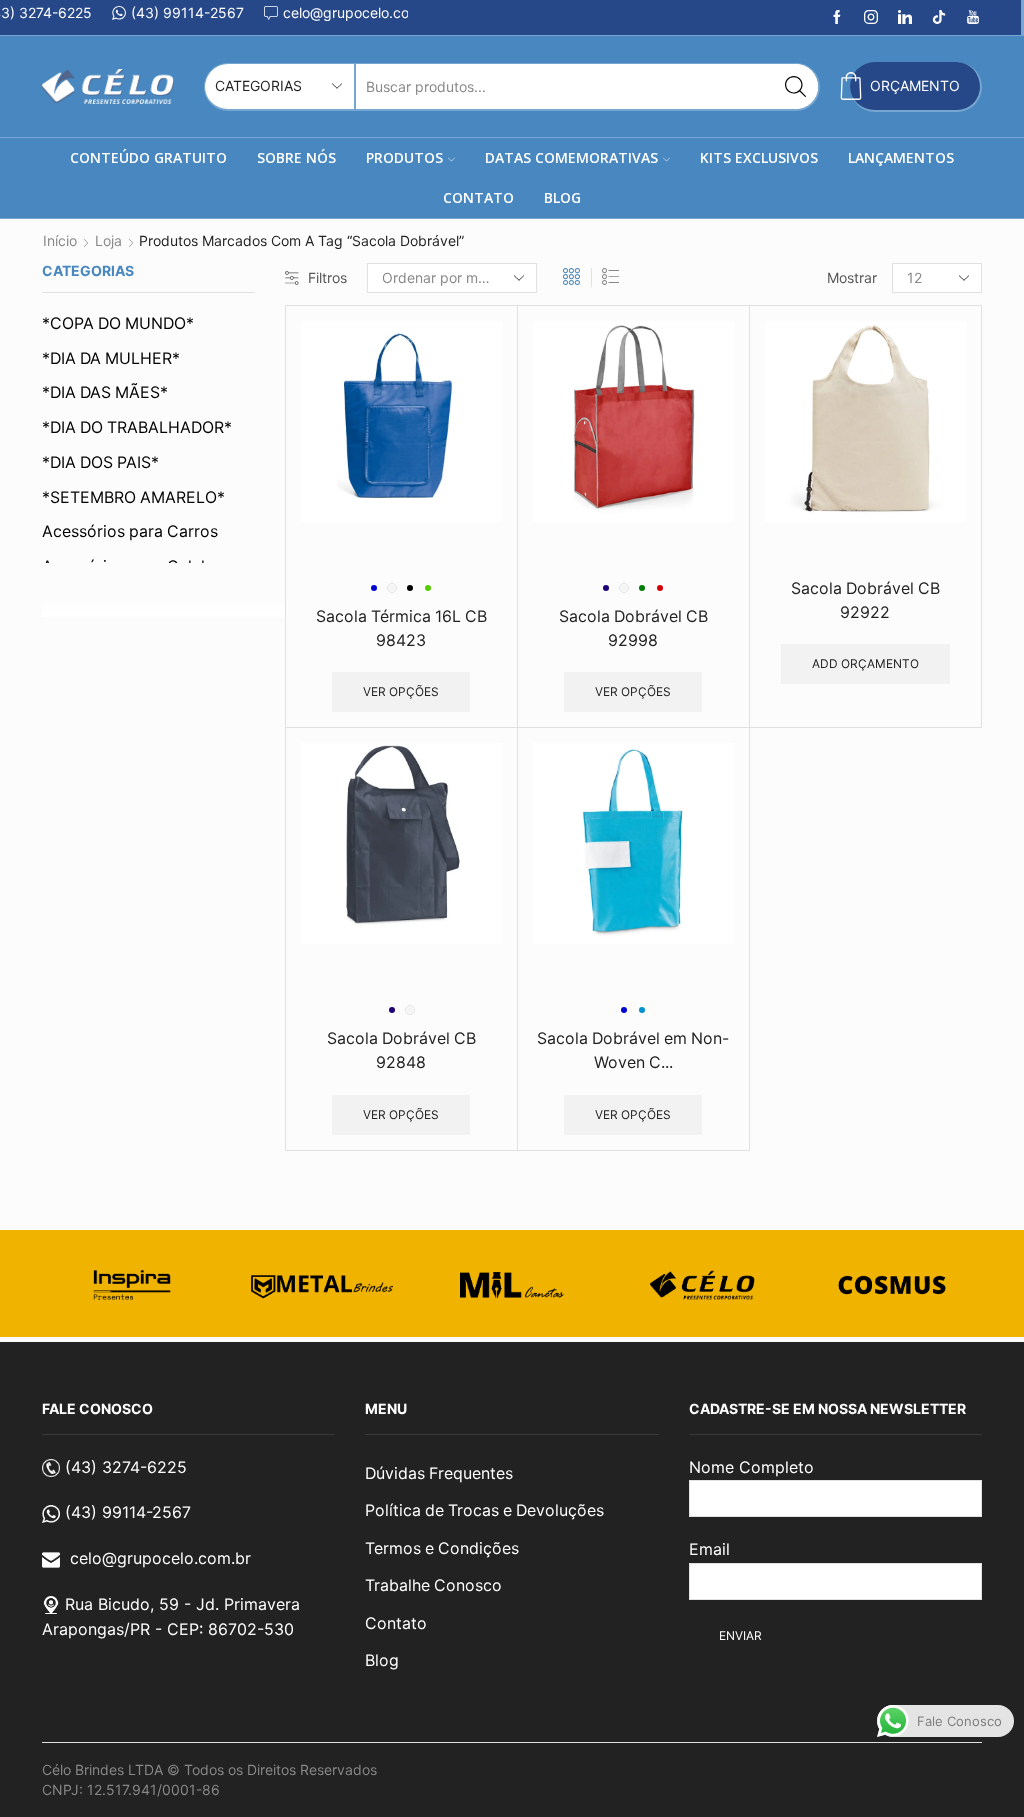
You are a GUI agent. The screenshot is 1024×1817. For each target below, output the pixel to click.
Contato (396, 1623)
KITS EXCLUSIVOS (759, 157)
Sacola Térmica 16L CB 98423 (401, 628)
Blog (382, 1660)
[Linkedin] (905, 18)
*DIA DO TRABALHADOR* (137, 427)
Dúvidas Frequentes (439, 1473)
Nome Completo (751, 1467)
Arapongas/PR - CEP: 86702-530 (168, 1629)
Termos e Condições (442, 1548)
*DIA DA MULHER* (111, 358)
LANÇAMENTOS (901, 157)
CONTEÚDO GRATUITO (148, 157)
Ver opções (401, 691)
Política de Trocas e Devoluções (484, 1510)
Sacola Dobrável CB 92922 (865, 600)
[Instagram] (871, 18)
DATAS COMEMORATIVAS (571, 157)
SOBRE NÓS (296, 157)
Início (60, 240)
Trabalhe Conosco (433, 1585)
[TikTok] (939, 18)
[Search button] (795, 86)
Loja (108, 240)
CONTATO (478, 197)
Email (709, 1549)
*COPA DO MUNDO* (118, 323)
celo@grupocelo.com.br (160, 1558)
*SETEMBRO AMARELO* (133, 497)
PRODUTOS (404, 157)
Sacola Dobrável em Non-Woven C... (633, 1050)
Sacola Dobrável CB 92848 (401, 1050)
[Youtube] (973, 18)
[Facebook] (837, 18)
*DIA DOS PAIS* (100, 462)
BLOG (562, 197)
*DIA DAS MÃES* (105, 392)
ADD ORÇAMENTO (865, 663)
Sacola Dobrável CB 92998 (633, 628)
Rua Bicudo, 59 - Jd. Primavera (182, 1604)
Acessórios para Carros (130, 531)
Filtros (327, 277)
